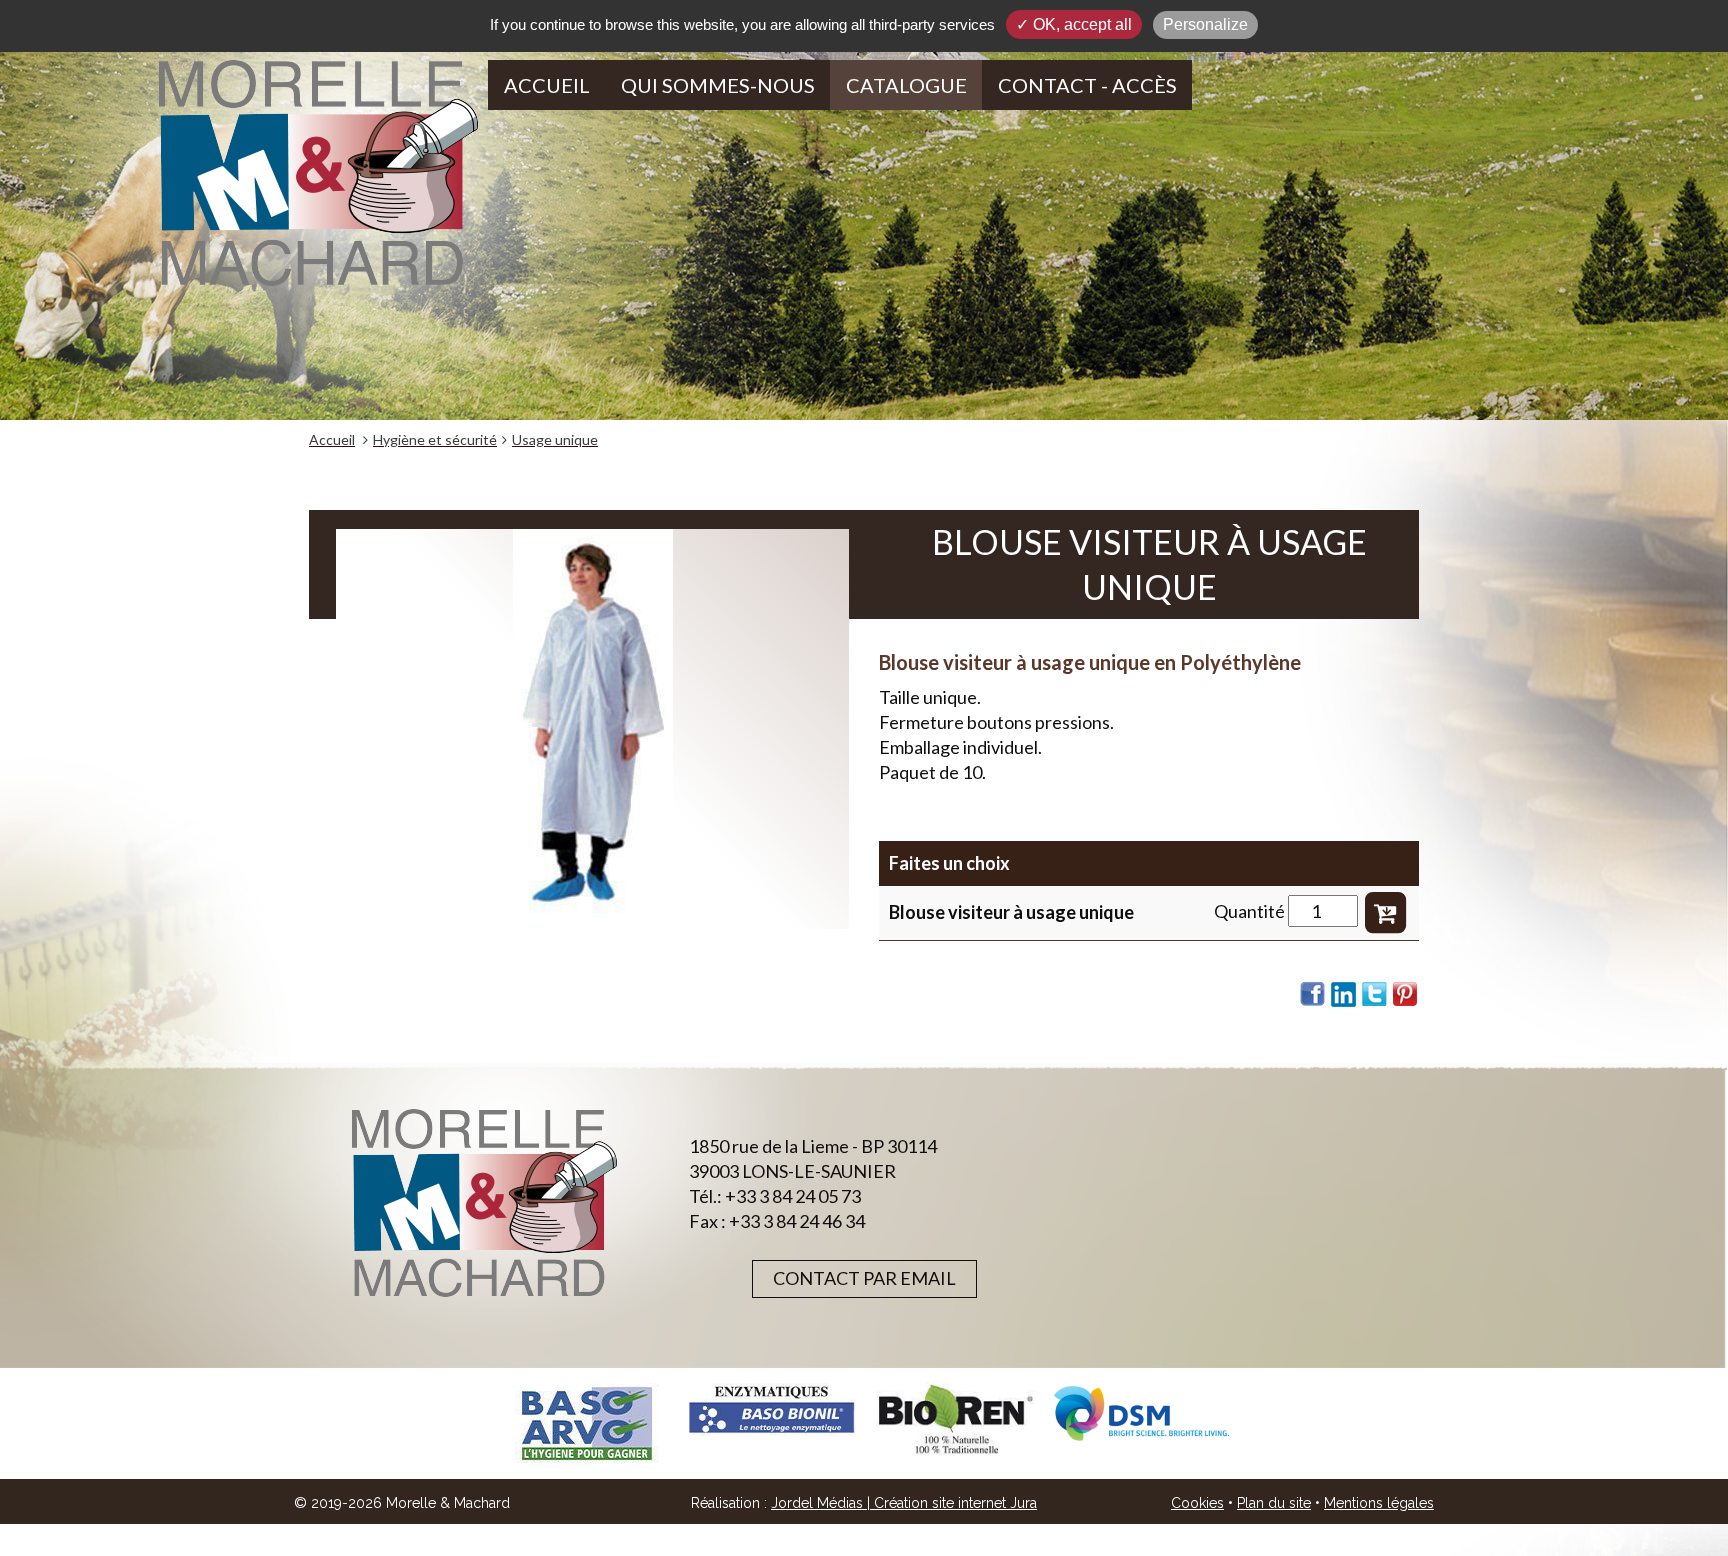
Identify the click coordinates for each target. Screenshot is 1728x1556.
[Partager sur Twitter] (1375, 994)
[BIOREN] (956, 1419)
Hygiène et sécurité (435, 439)
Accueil (547, 85)
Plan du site (1274, 1503)
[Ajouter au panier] (1385, 911)
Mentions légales (1379, 1503)
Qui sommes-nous (718, 85)
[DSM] (1141, 1413)
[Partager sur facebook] (1313, 994)
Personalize (1205, 24)
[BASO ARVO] (586, 1423)
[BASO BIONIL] (771, 1410)
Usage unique (555, 439)
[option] (586, 1423)
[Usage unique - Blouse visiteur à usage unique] (592, 729)
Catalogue (906, 85)
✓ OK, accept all (1074, 24)
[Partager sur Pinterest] (1406, 994)
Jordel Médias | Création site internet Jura (904, 1503)
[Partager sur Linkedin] (1344, 994)
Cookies (1197, 1503)
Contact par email (864, 1278)
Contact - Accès (1087, 85)
